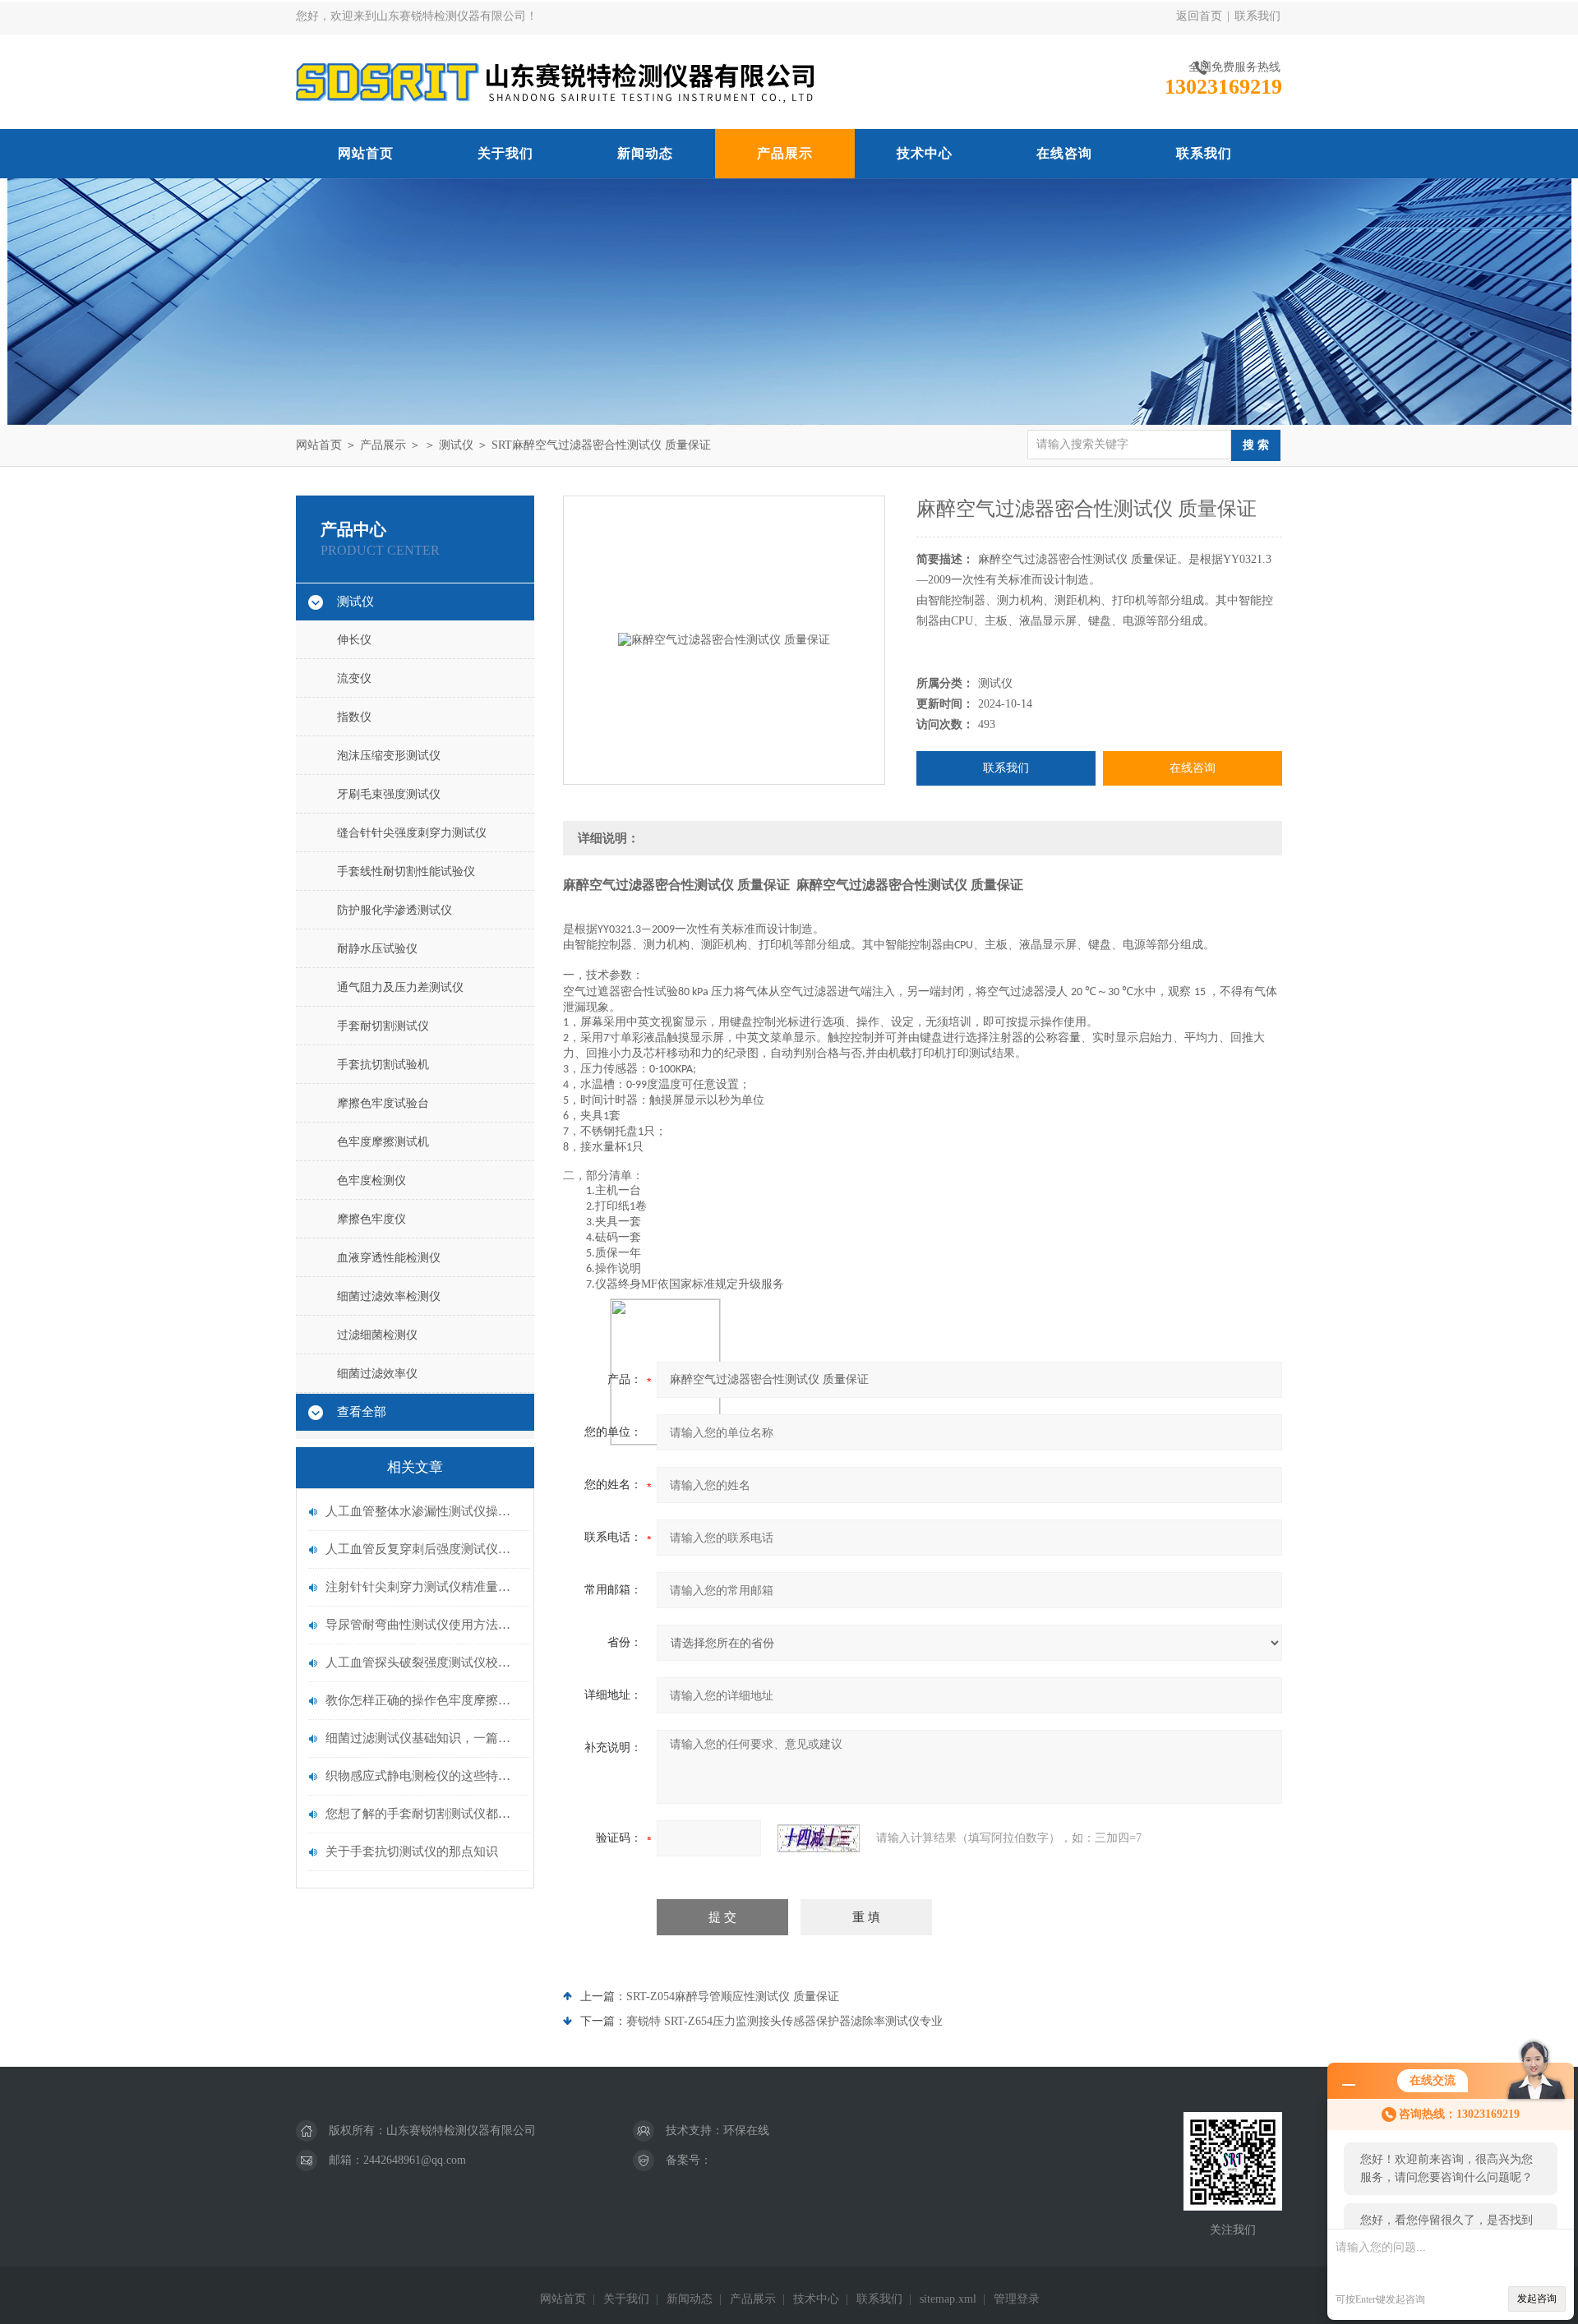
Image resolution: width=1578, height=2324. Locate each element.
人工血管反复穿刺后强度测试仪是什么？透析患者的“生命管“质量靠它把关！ (423, 1549)
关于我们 (505, 153)
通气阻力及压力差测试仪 (400, 987)
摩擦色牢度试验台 (383, 1103)
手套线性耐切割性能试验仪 (406, 871)
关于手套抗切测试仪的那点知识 (412, 1851)
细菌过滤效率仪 (377, 1374)
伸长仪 (354, 640)
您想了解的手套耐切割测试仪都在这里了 (423, 1814)
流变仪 (354, 678)
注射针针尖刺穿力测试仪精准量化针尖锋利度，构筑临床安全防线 (423, 1587)
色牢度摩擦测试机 (383, 1142)
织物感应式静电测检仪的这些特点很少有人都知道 (423, 1776)
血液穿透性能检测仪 (389, 1258)
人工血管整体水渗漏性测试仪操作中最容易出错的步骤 (423, 1511)
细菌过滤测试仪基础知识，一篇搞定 (423, 1738)
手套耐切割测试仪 (383, 1026)
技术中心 (925, 153)
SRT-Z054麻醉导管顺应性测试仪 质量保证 (733, 1997)
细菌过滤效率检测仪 (389, 1296)
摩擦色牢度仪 (371, 1219)
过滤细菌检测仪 (377, 1335)
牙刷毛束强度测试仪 (389, 794)
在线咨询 (1064, 153)
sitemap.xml (948, 2299)
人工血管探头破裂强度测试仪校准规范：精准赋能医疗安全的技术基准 (423, 1662)
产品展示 (785, 153)
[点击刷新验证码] (819, 1838)
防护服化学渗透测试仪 (394, 910)
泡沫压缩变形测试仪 (389, 756)
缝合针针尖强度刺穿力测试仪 (412, 833)
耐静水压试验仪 (377, 949)
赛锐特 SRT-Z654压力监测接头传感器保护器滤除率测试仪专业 (784, 2021)
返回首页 (1199, 16)
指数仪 (354, 717)
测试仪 (456, 445)
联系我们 (1257, 16)
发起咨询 (1537, 2299)
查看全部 (362, 1412)
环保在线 (746, 2130)
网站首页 (366, 153)
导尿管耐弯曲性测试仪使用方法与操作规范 (423, 1625)
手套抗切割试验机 (383, 1065)
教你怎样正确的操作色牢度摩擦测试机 (423, 1700)
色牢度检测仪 (371, 1180)
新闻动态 (645, 153)
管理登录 (1017, 2299)
